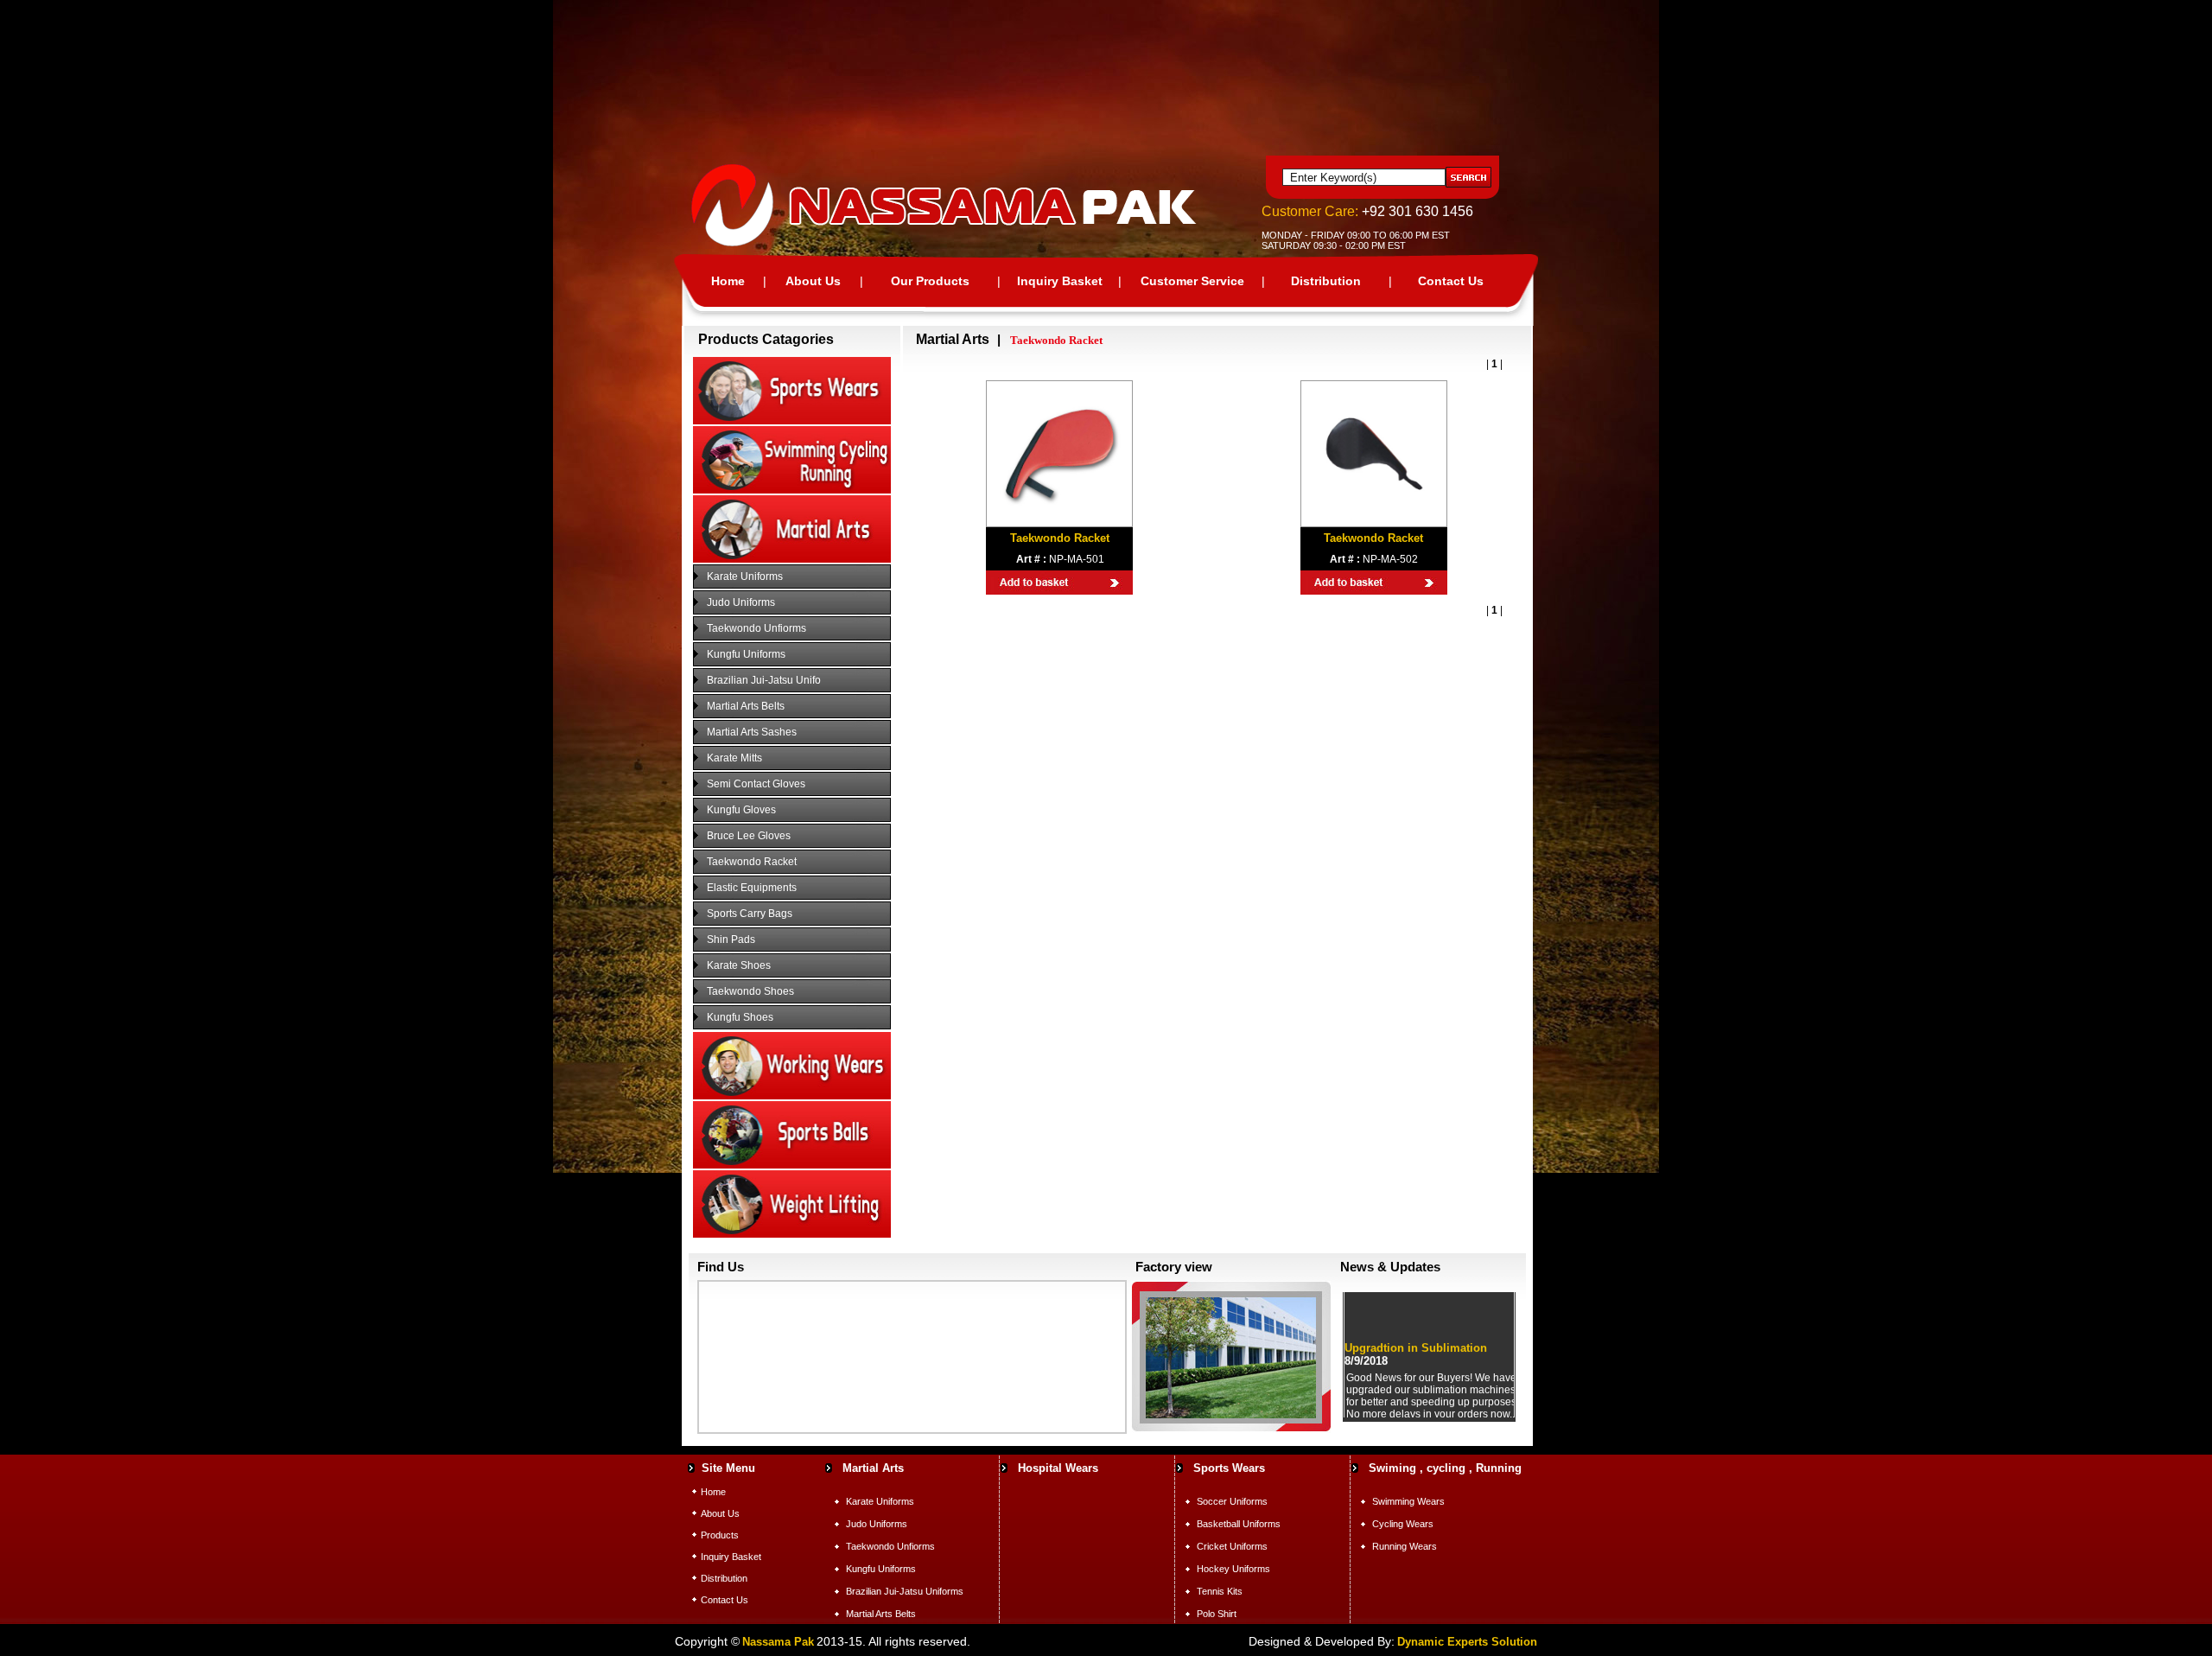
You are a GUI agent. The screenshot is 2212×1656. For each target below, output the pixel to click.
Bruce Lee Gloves (749, 836)
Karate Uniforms (745, 576)
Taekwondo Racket (752, 862)
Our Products (930, 281)
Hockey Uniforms (1233, 1569)
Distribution (1326, 281)
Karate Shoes (739, 965)
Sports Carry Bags (750, 914)
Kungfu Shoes (740, 1017)
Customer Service (1192, 281)
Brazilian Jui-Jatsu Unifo (764, 680)
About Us (813, 281)
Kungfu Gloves (741, 810)
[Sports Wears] (792, 421)
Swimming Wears (1408, 1501)
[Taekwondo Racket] (1059, 519)
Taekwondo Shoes (750, 991)
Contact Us (1451, 281)
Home (728, 281)
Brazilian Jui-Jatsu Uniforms (905, 1591)
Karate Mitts (734, 758)
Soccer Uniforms (1232, 1501)
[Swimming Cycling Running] (792, 490)
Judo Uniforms (741, 602)
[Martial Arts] (792, 559)
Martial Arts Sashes (752, 732)
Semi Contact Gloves (756, 784)
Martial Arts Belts (746, 706)
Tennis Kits (1220, 1591)
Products (720, 1535)
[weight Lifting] (792, 1234)
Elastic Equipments (752, 888)
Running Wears (1405, 1546)
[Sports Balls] (792, 1165)
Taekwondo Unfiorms (756, 628)
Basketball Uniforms (1239, 1524)
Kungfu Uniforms (746, 654)
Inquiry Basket (1060, 281)
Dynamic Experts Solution (1467, 1642)
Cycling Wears (1403, 1524)
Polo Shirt (1217, 1614)
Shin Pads (731, 939)
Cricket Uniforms (1232, 1546)
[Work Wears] (792, 1096)
